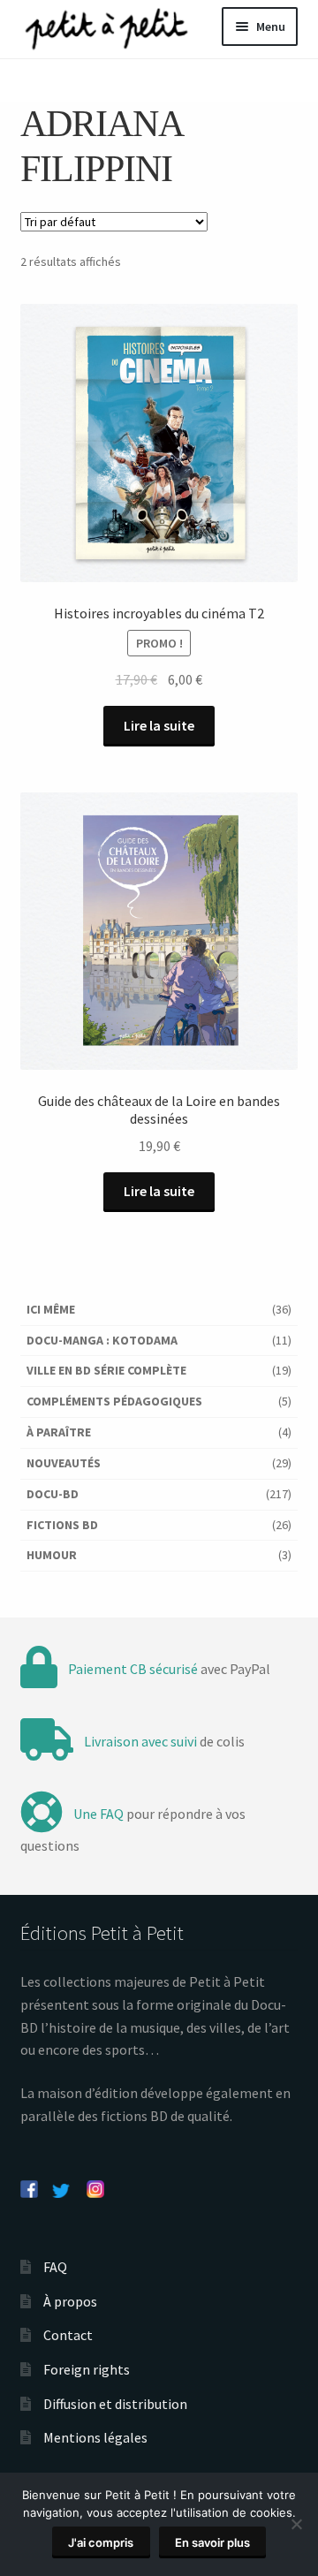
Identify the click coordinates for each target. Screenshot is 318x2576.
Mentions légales (95, 2437)
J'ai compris (101, 2542)
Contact (68, 2335)
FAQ (55, 2267)
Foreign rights (87, 2369)
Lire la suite (159, 725)
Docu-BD (53, 1494)
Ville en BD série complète (106, 1370)
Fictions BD (62, 1525)
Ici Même (51, 1309)
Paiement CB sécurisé (133, 1669)
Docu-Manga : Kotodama (102, 1340)
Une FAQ (98, 1814)
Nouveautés (64, 1463)
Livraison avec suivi (140, 1741)
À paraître (59, 1432)
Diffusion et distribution (115, 2404)
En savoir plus (212, 2542)
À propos (70, 2301)
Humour (52, 1555)
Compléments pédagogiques (114, 1401)
